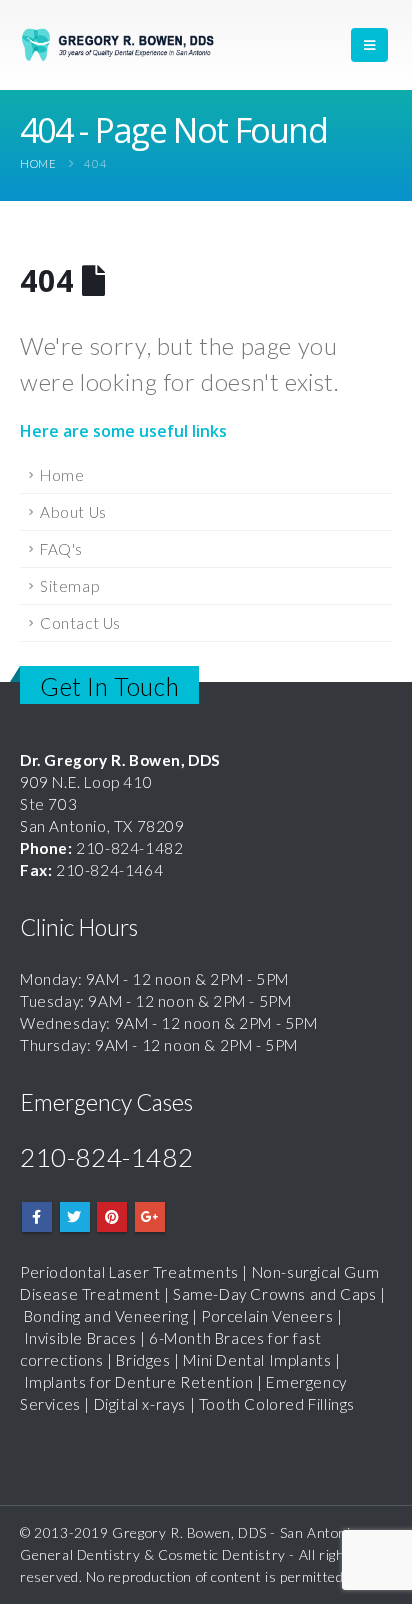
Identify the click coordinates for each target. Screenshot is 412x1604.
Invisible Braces (80, 1338)
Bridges (143, 1360)
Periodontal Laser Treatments (129, 1272)
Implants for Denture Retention (139, 1382)
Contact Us (80, 623)
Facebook (37, 1217)
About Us (73, 512)
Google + (150, 1217)
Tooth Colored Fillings (277, 1404)
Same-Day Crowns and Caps (274, 1294)
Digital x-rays (140, 1404)
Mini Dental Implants (257, 1360)
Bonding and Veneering (106, 1316)
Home (62, 475)
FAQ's (61, 549)
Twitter (75, 1217)
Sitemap (69, 586)
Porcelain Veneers (267, 1316)
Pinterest (112, 1217)
